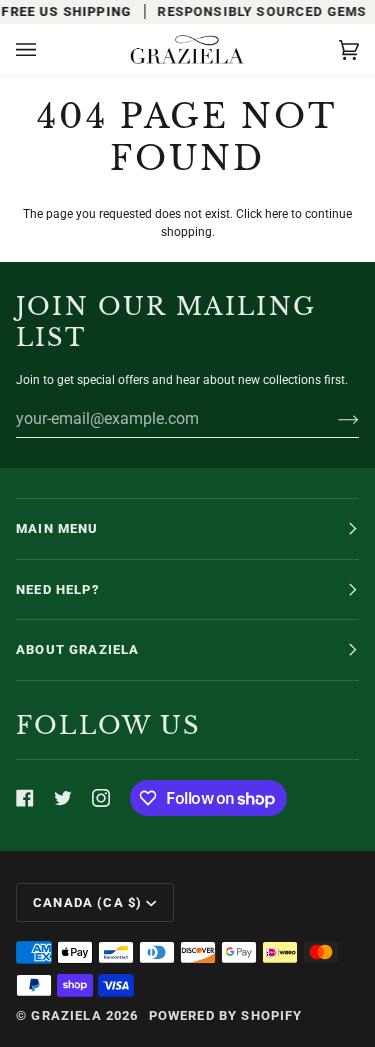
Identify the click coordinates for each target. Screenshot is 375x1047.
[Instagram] (101, 798)
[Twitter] (63, 798)
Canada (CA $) (87, 902)
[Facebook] (25, 798)
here (276, 214)
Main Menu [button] (57, 528)
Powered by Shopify (226, 1015)
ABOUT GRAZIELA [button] (77, 649)
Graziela (66, 1015)
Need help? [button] (58, 589)
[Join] (332, 419)
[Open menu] (46, 49)
